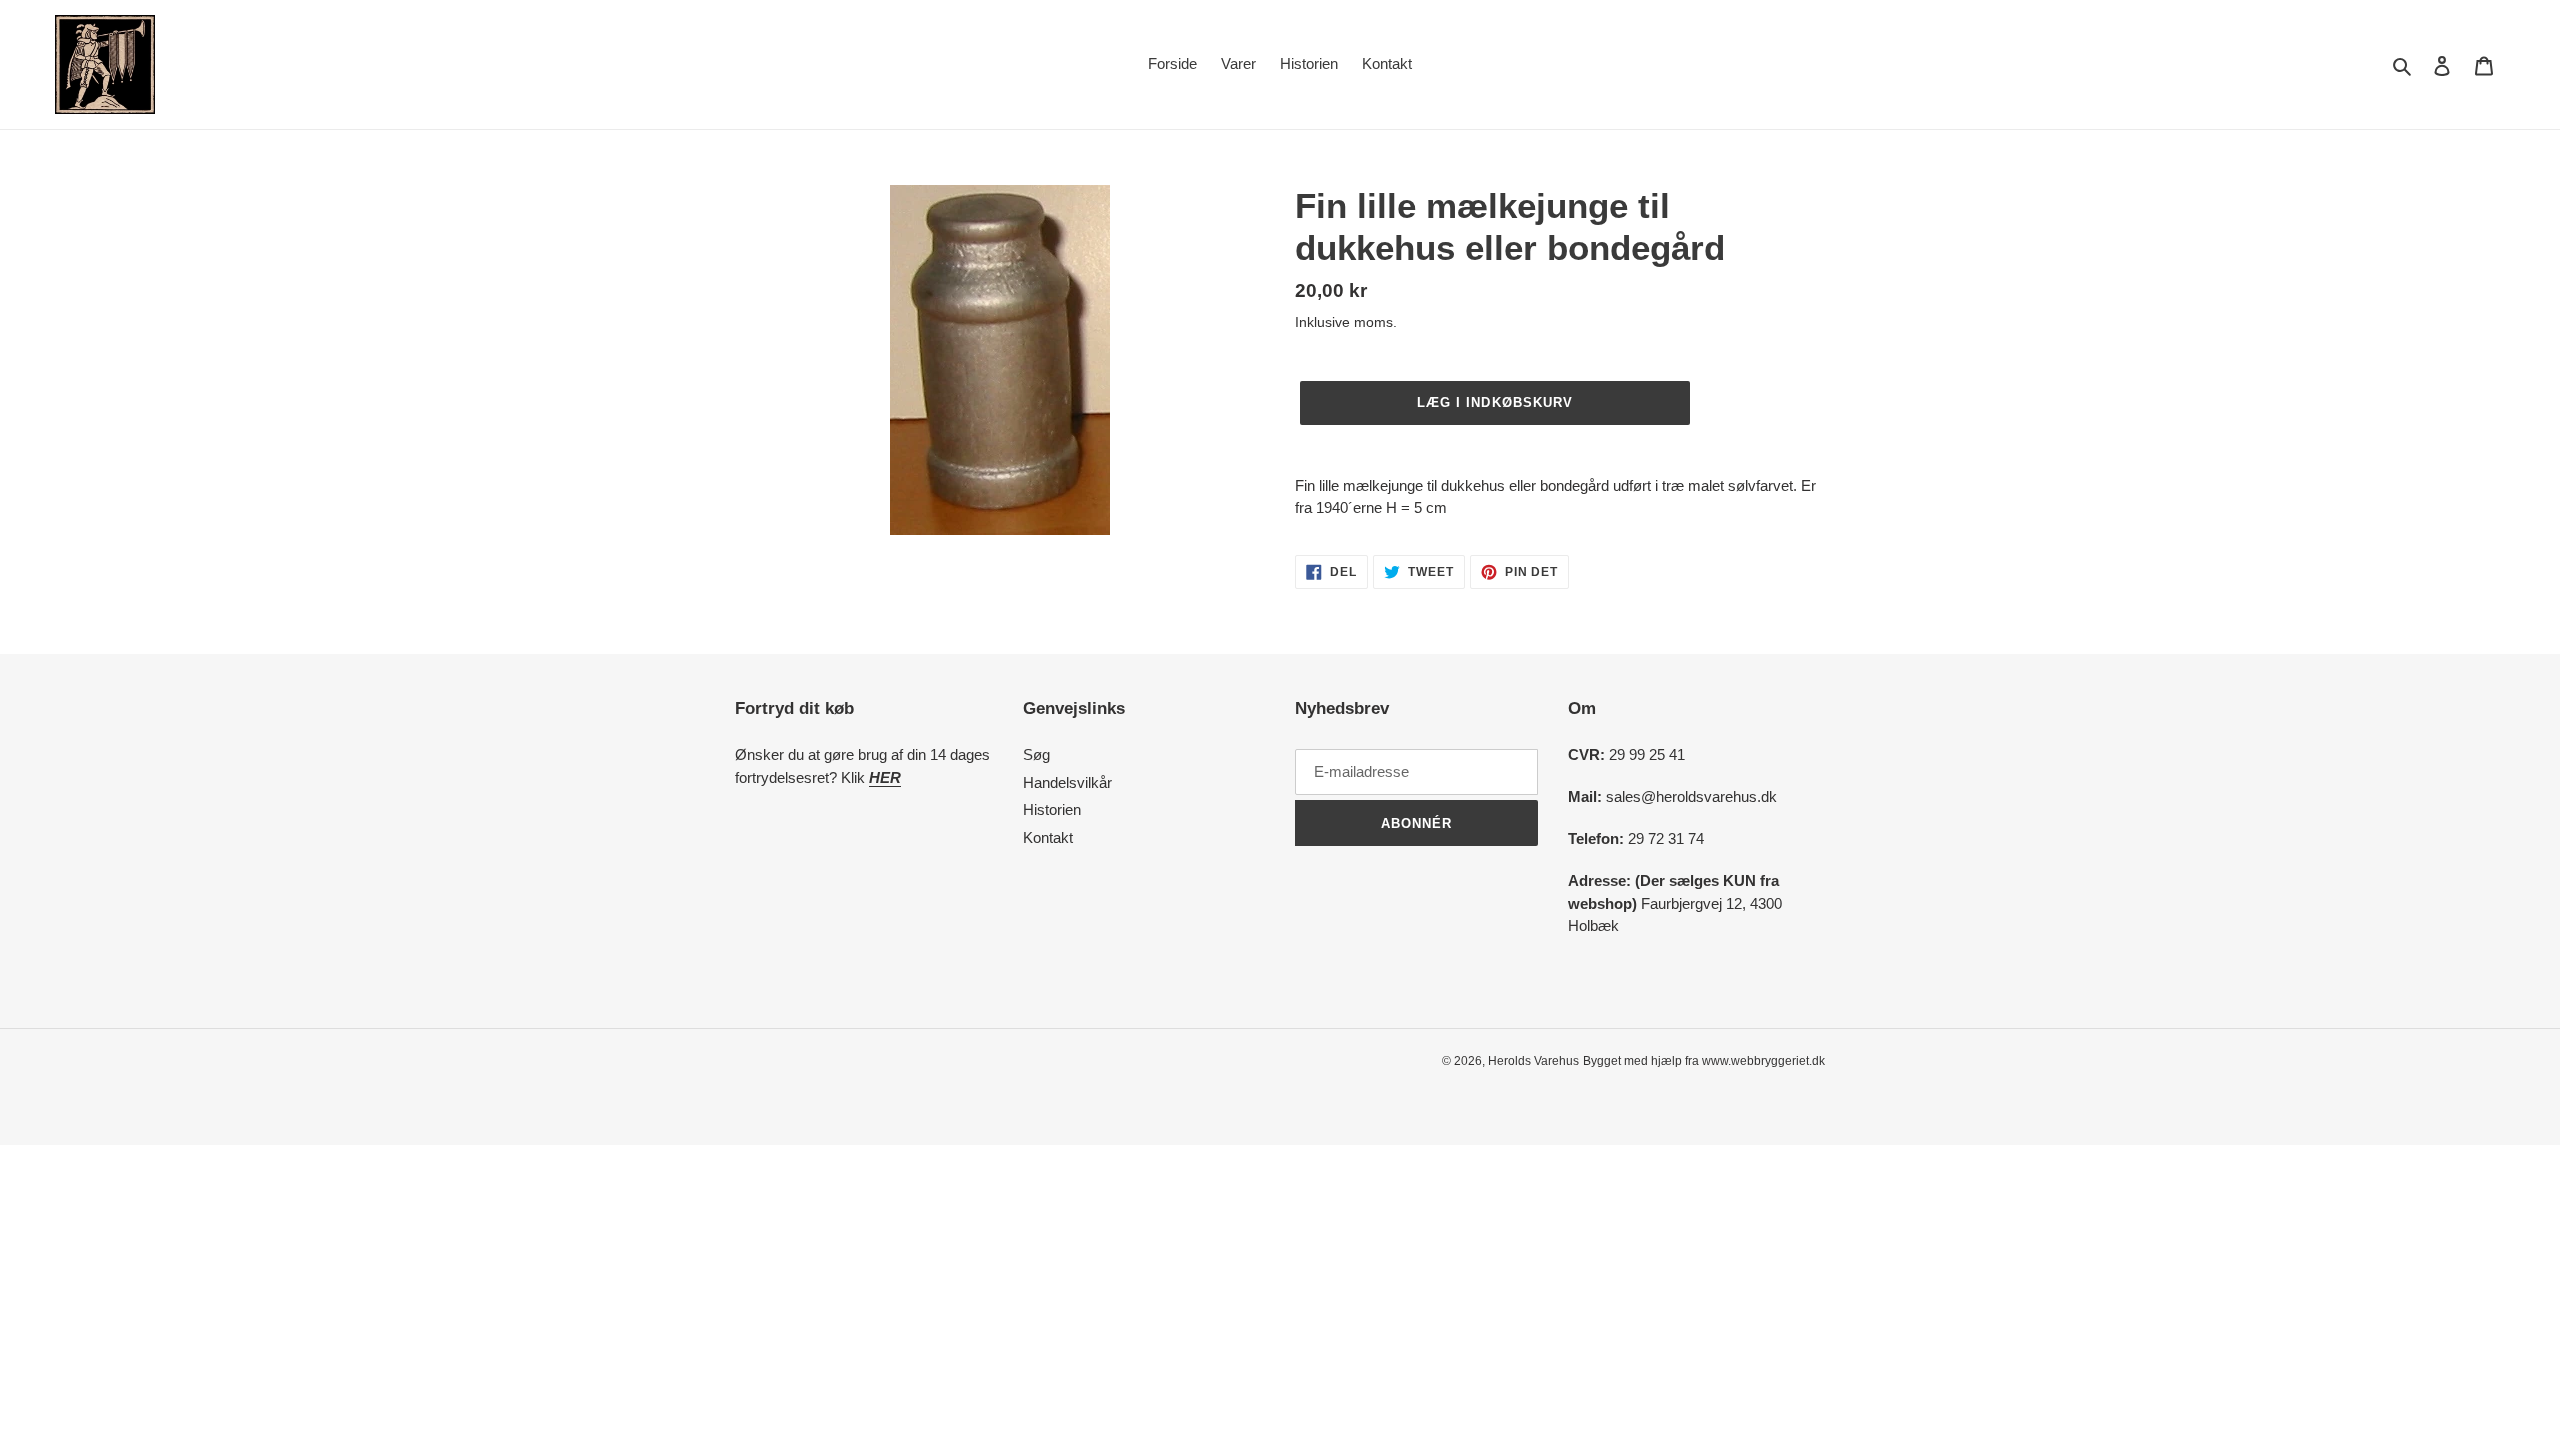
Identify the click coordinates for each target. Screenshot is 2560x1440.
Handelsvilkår (1067, 782)
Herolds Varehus (1533, 1061)
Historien (1052, 809)
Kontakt (1048, 837)
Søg (1036, 754)
